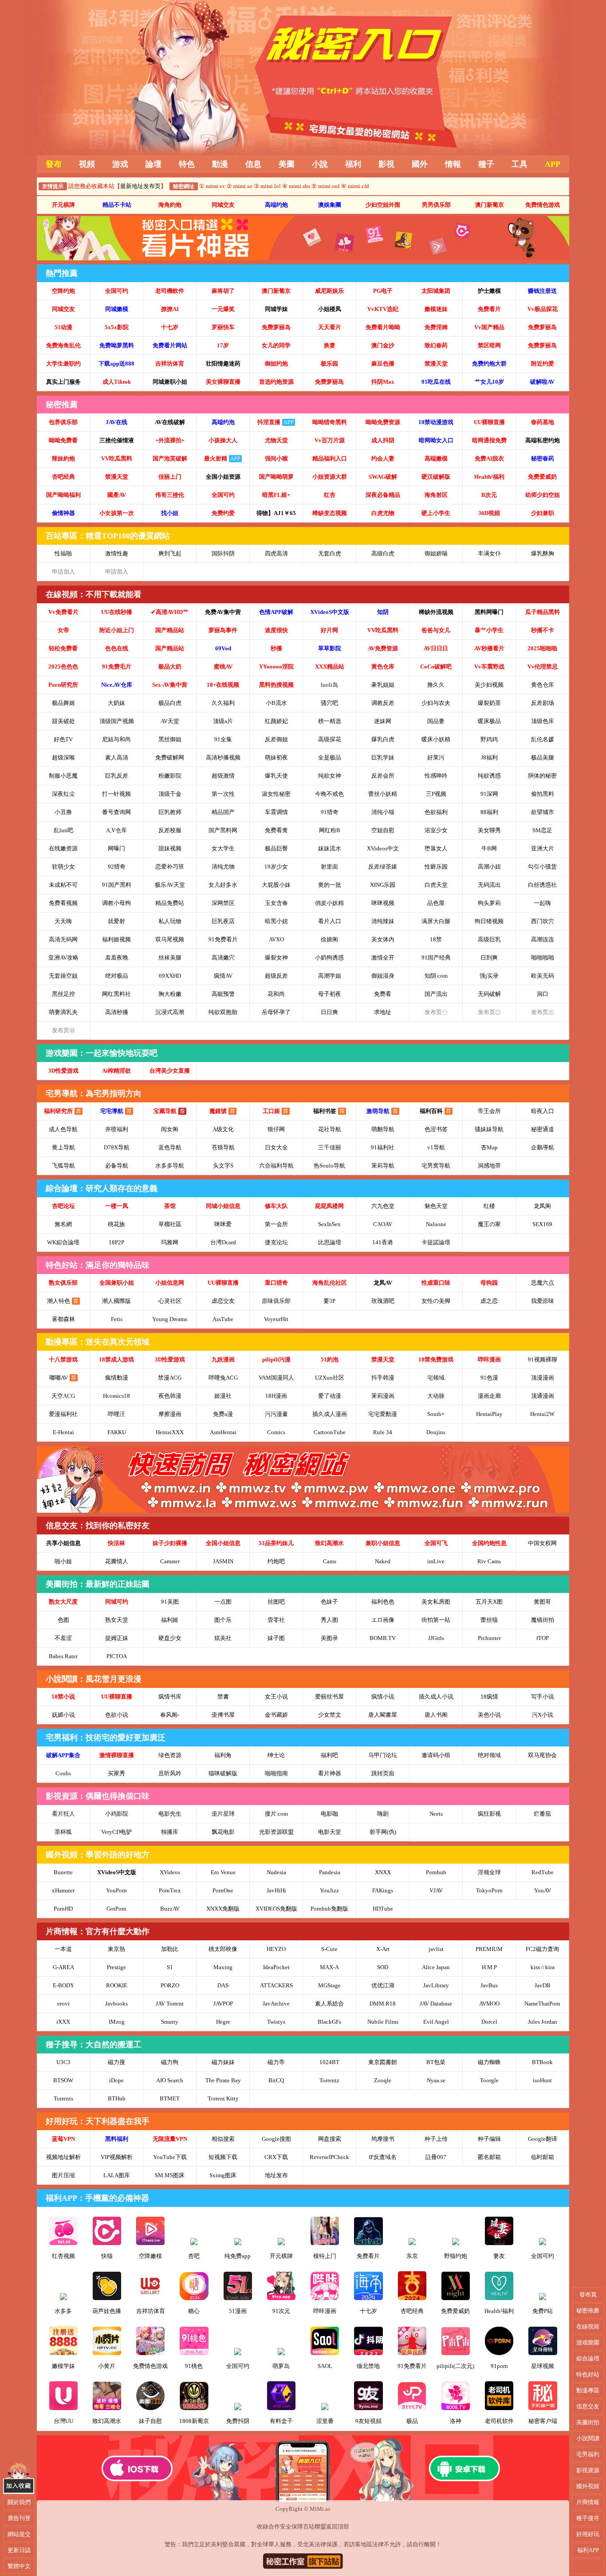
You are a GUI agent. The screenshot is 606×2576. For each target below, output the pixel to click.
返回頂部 (338, 2527)
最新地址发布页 (140, 186)
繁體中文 (19, 2566)
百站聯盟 (315, 2527)
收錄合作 (268, 2527)
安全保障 (291, 2527)
